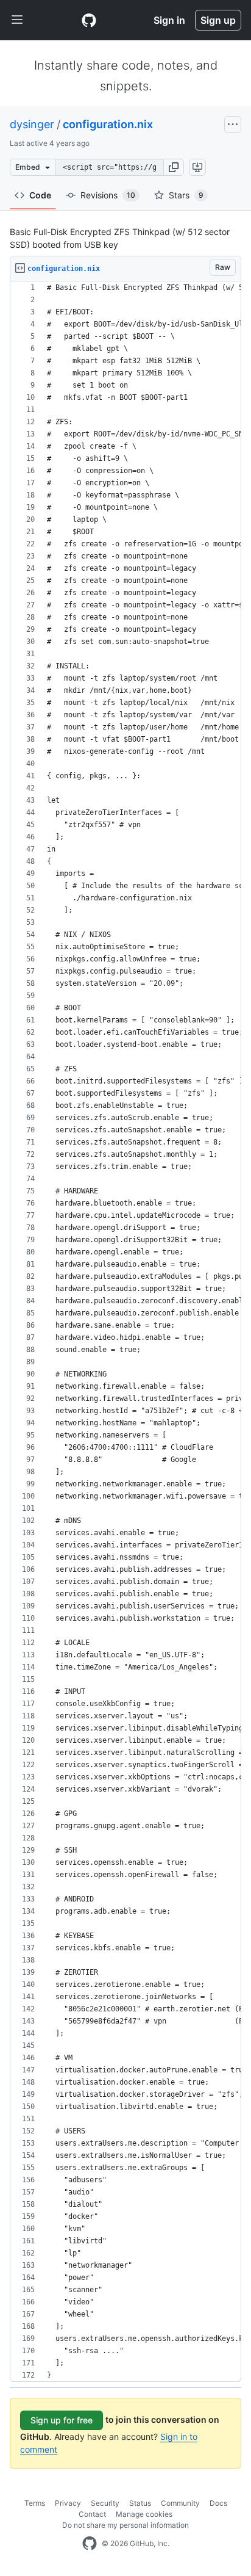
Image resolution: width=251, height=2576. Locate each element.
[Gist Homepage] (89, 20)
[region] (125, 1332)
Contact (92, 2514)
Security (105, 2503)
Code (40, 195)
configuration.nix (108, 124)
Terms (35, 2503)
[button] (174, 167)
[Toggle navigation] (17, 20)
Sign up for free (62, 2420)
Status (140, 2503)
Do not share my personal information (125, 2525)
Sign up (218, 20)
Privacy (68, 2503)
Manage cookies (144, 2514)
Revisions (108, 195)
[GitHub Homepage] (90, 2544)
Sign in (169, 20)
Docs (218, 2503)
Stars (186, 195)
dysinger (32, 124)
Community (180, 2503)
